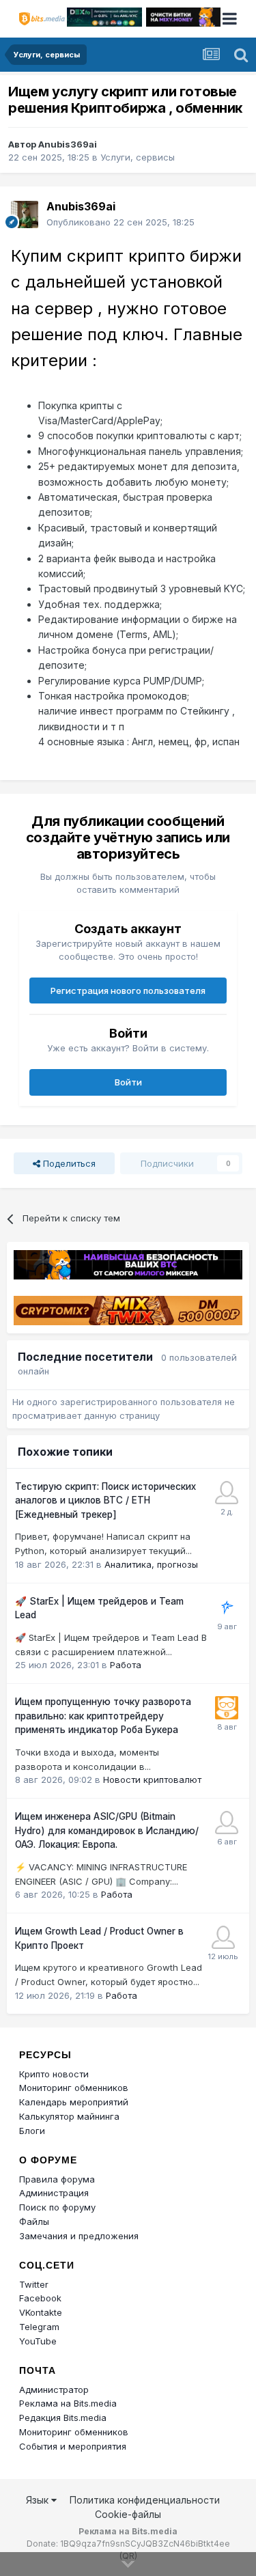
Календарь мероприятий (74, 2102)
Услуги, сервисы (138, 157)
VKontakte (41, 2312)
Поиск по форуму (57, 2207)
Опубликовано (120, 222)
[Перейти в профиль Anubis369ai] (25, 214)
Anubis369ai (68, 144)
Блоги (32, 2131)
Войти (128, 1082)
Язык (39, 2500)
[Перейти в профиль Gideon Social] (223, 1937)
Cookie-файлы (128, 2514)
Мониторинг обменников (74, 2088)
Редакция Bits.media (63, 2418)
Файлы (34, 2221)
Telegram (39, 2327)
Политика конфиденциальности (145, 2500)
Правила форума (57, 2179)
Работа (126, 1665)
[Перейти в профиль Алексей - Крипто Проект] (227, 1493)
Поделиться (68, 1163)
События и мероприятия (73, 2446)
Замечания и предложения (79, 2236)
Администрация (54, 2193)
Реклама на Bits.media (68, 2403)
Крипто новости (54, 2074)
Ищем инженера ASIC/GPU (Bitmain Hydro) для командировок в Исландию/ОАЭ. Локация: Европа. (107, 1830)
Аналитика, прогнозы (151, 1564)
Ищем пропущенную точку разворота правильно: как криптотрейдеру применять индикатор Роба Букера (103, 1716)
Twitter (34, 2284)
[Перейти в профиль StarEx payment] (227, 1607)
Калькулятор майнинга (69, 2116)
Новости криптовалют (152, 1779)
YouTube (38, 2341)
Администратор (54, 2390)
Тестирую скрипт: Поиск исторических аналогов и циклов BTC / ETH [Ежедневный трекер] (105, 1500)
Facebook (40, 2298)
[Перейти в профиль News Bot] (227, 1708)
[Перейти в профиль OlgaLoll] (227, 1823)
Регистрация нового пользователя (128, 991)
